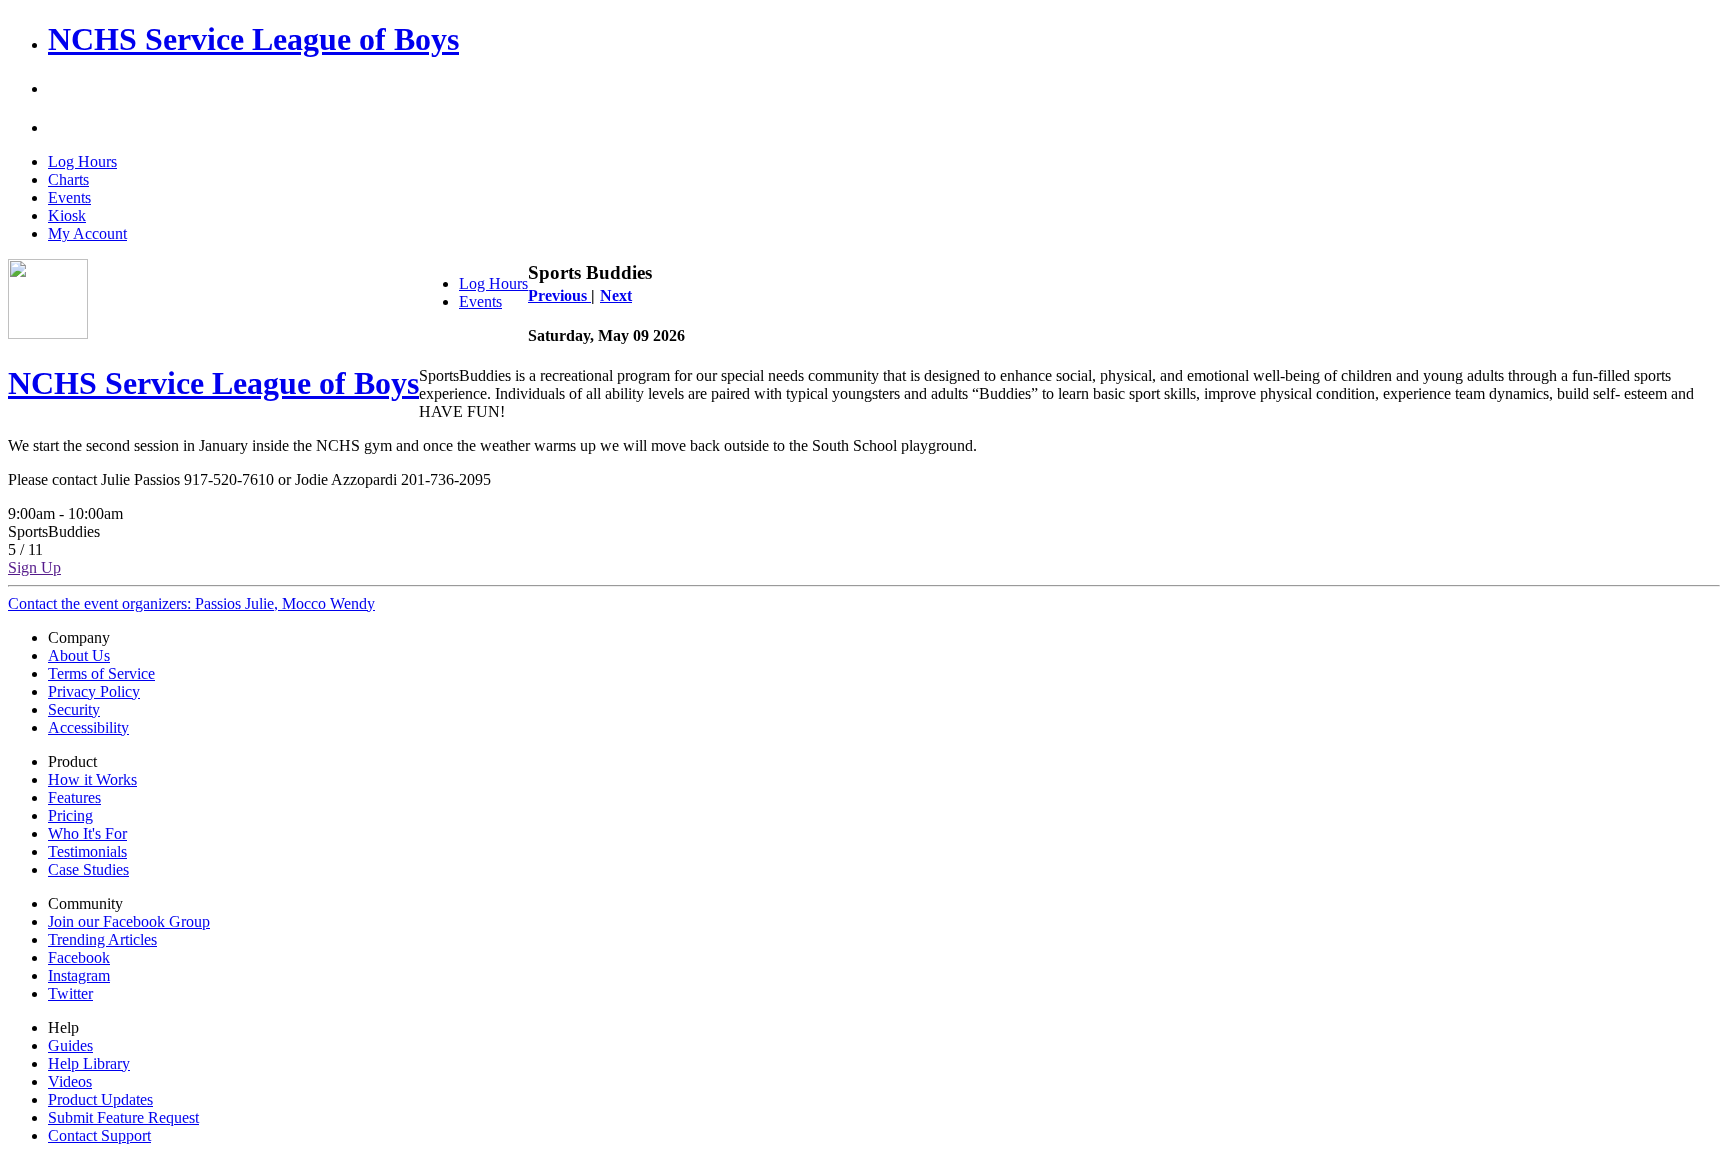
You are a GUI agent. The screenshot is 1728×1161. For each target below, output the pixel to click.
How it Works (92, 779)
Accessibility (88, 727)
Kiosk (67, 215)
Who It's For (87, 833)
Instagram (79, 975)
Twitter (70, 993)
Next (616, 295)
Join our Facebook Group (129, 921)
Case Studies (88, 869)
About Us (79, 655)
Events (69, 197)
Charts (68, 179)
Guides (70, 1045)
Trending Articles (102, 939)
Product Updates (100, 1099)
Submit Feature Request (123, 1117)
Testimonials (87, 851)
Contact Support (99, 1135)
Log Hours (82, 161)
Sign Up (34, 567)
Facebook (79, 957)
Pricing (70, 815)
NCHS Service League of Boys (253, 39)
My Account (87, 233)
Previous (559, 295)
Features (74, 797)
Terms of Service (101, 673)
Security (74, 709)
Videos (70, 1081)
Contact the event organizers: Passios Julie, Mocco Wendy (191, 603)
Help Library (89, 1063)
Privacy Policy (94, 691)
